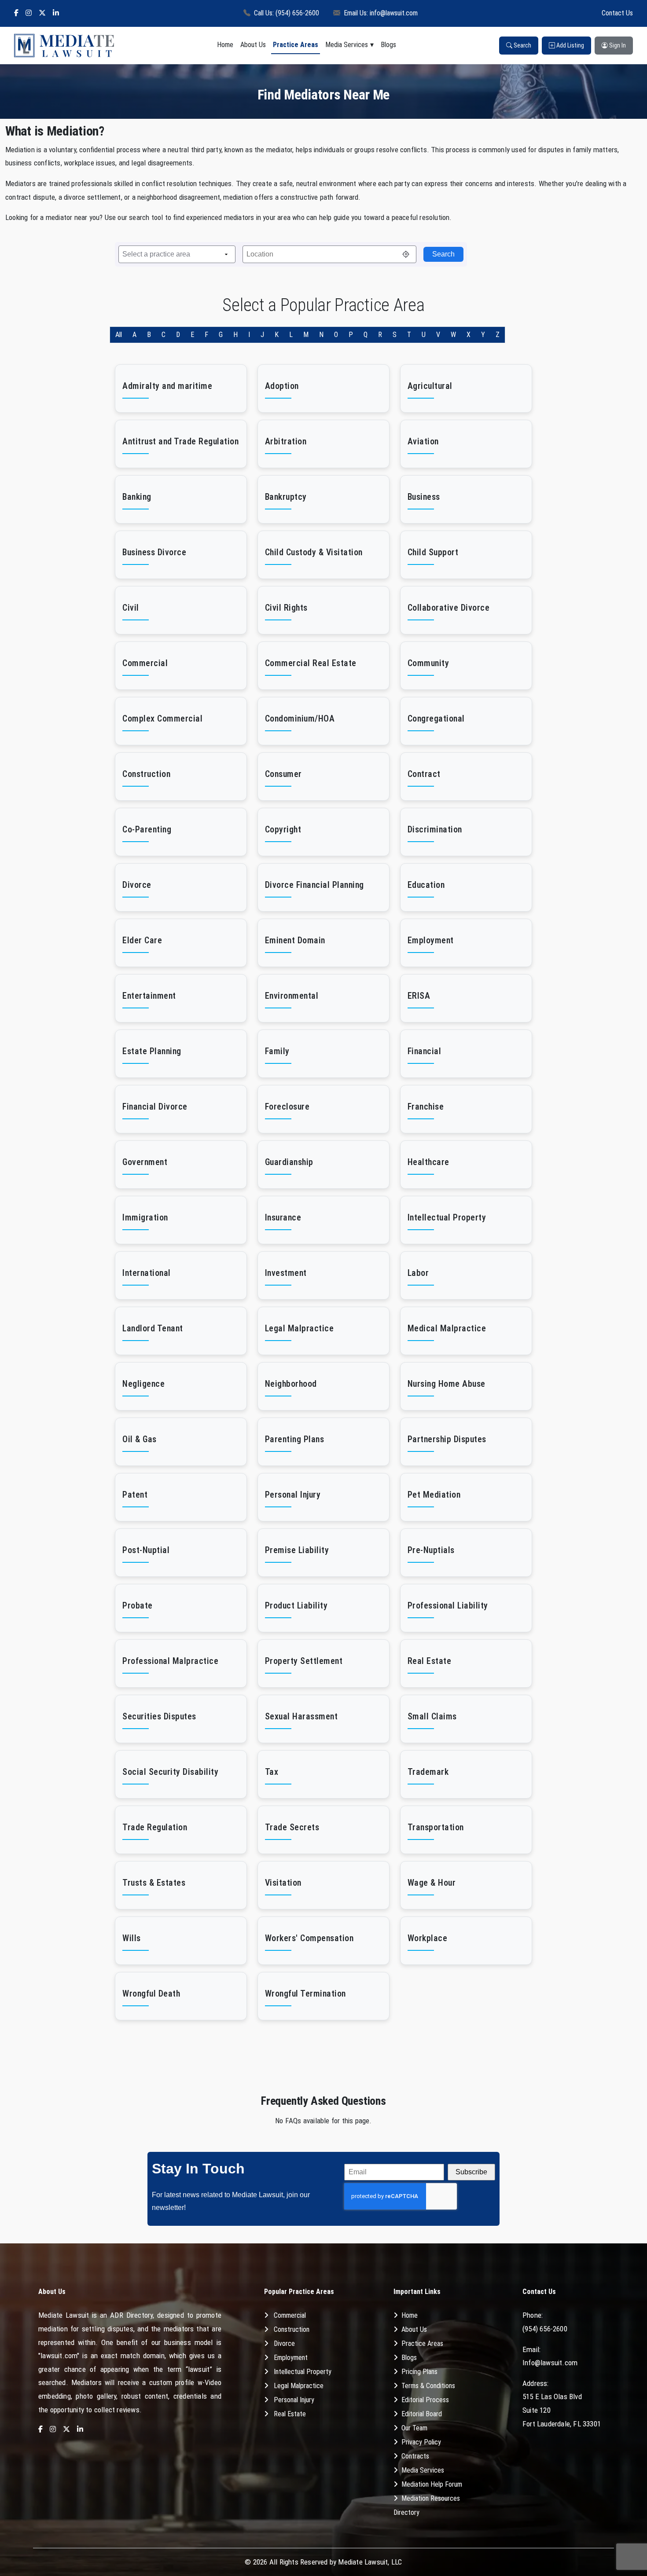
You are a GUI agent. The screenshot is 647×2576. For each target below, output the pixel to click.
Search (522, 45)
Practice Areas (296, 45)
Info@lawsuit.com (550, 2363)
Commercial (290, 2315)
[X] (42, 13)
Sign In (617, 45)
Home (225, 45)
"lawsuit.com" (59, 2356)
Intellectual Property (303, 2372)
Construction (292, 2329)
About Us (253, 45)
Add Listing (570, 45)
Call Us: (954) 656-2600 (287, 13)
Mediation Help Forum (432, 2484)
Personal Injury (294, 2400)
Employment (291, 2358)
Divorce (284, 2343)
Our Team (414, 2428)
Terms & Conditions (428, 2386)
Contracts (415, 2456)
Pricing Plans (419, 2372)
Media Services (347, 45)
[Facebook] (16, 13)
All (119, 335)
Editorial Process (425, 2400)
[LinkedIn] (56, 13)
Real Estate (290, 2414)
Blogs (388, 45)
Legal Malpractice (299, 2386)
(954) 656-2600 (545, 2329)
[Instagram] (29, 13)
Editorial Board (422, 2414)
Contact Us (617, 13)
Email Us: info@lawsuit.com (381, 13)
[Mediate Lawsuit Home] (64, 46)
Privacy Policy (421, 2442)
